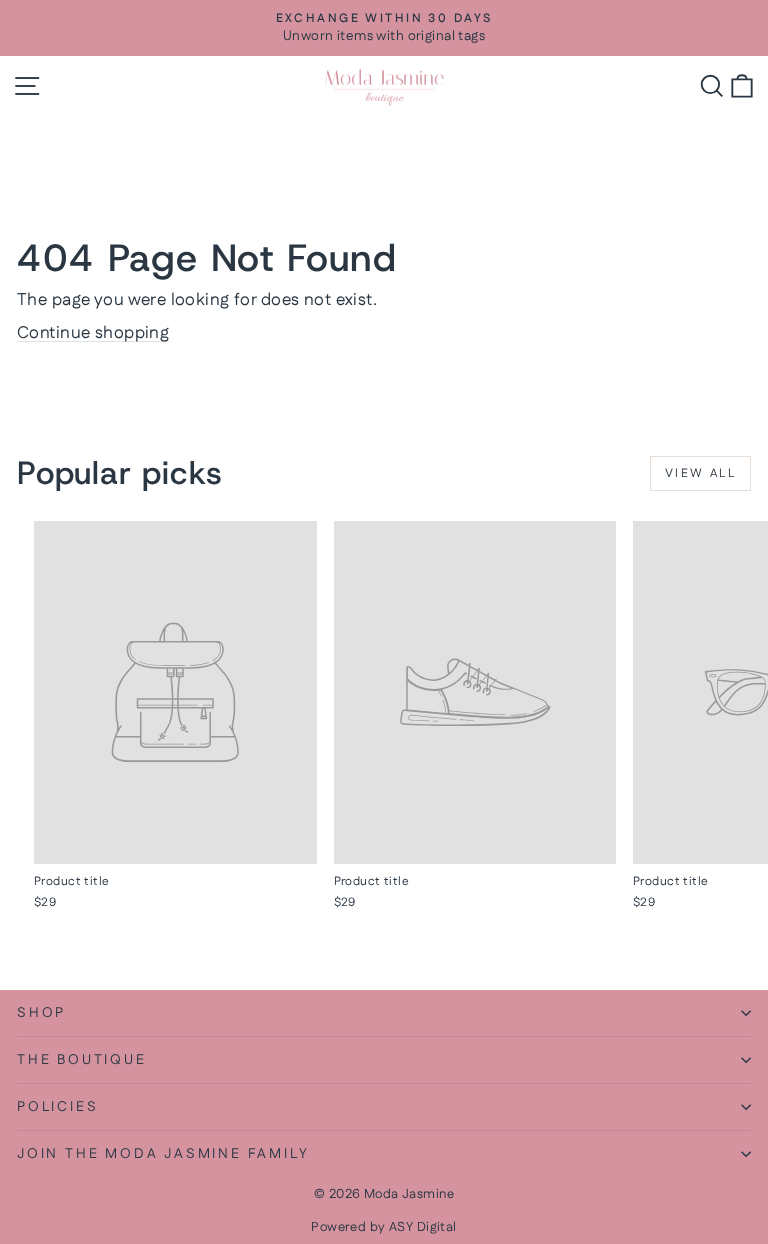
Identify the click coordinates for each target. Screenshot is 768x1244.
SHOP (41, 1013)
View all (700, 473)
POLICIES (57, 1107)
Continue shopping (93, 333)
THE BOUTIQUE (82, 1060)
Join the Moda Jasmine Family (163, 1154)
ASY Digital (423, 1227)
